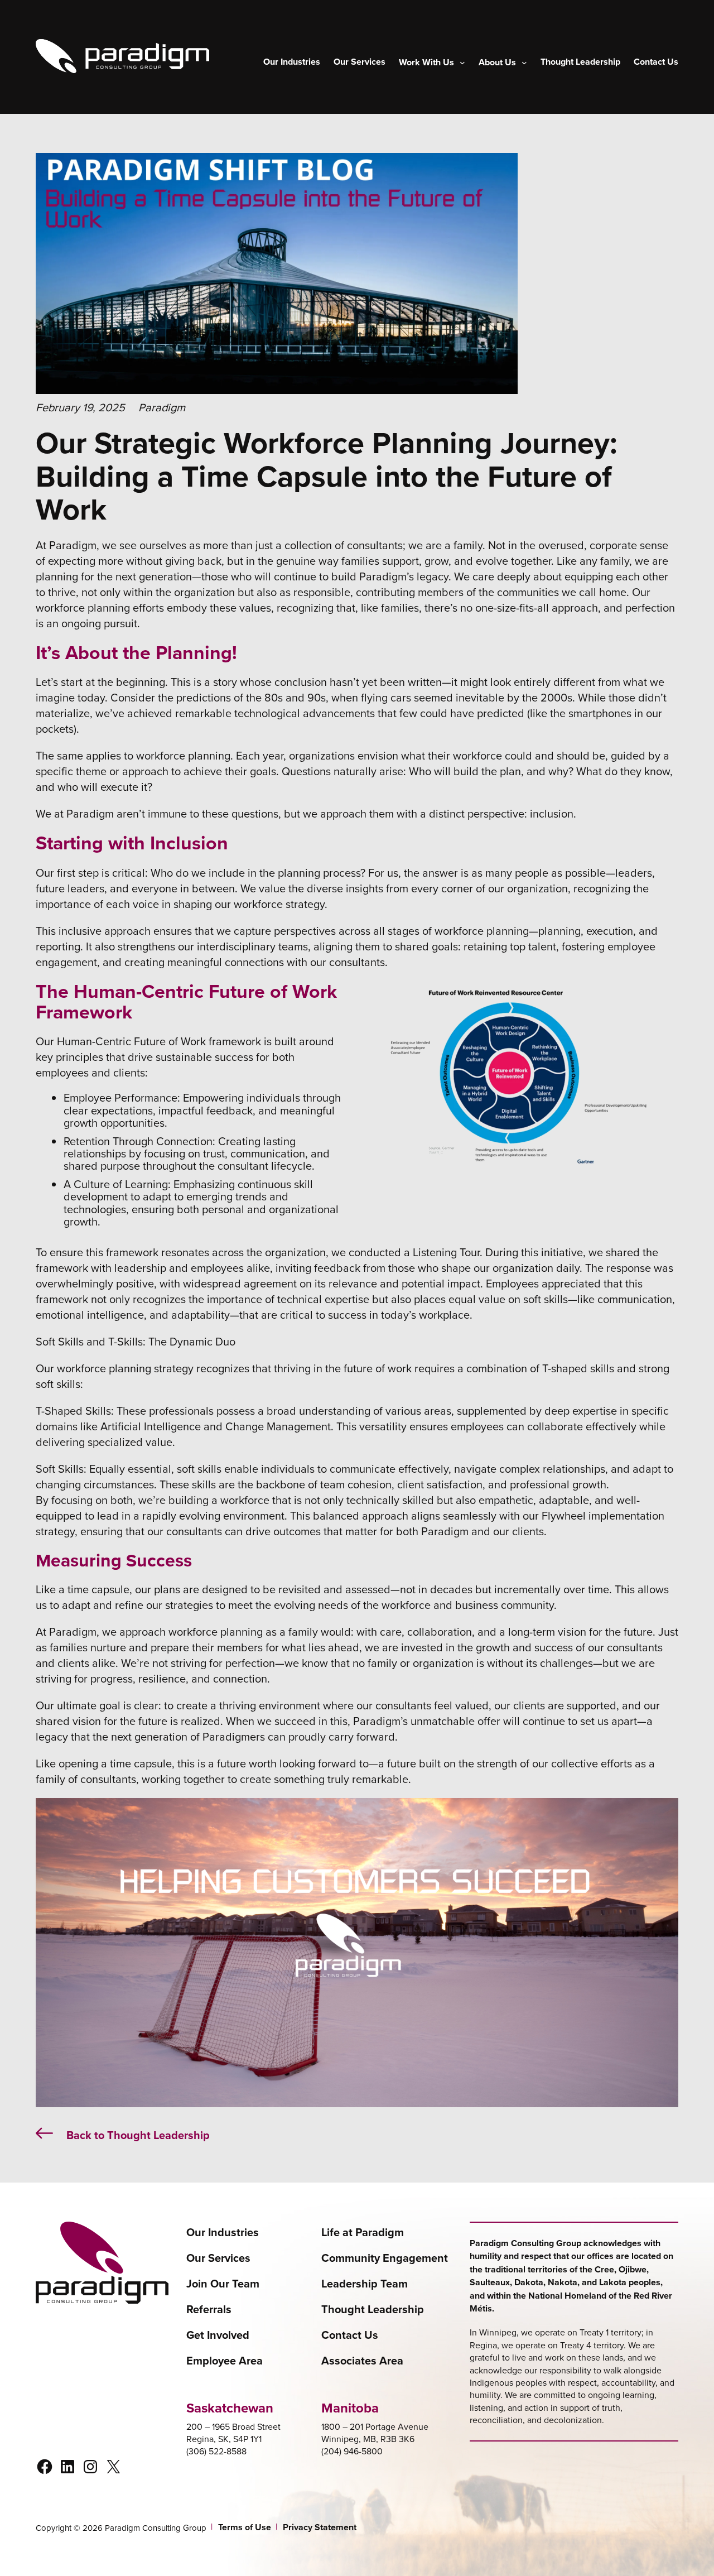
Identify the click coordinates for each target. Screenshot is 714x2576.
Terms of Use (245, 2527)
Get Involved (218, 2335)
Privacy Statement (320, 2527)
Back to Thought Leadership (138, 2135)
